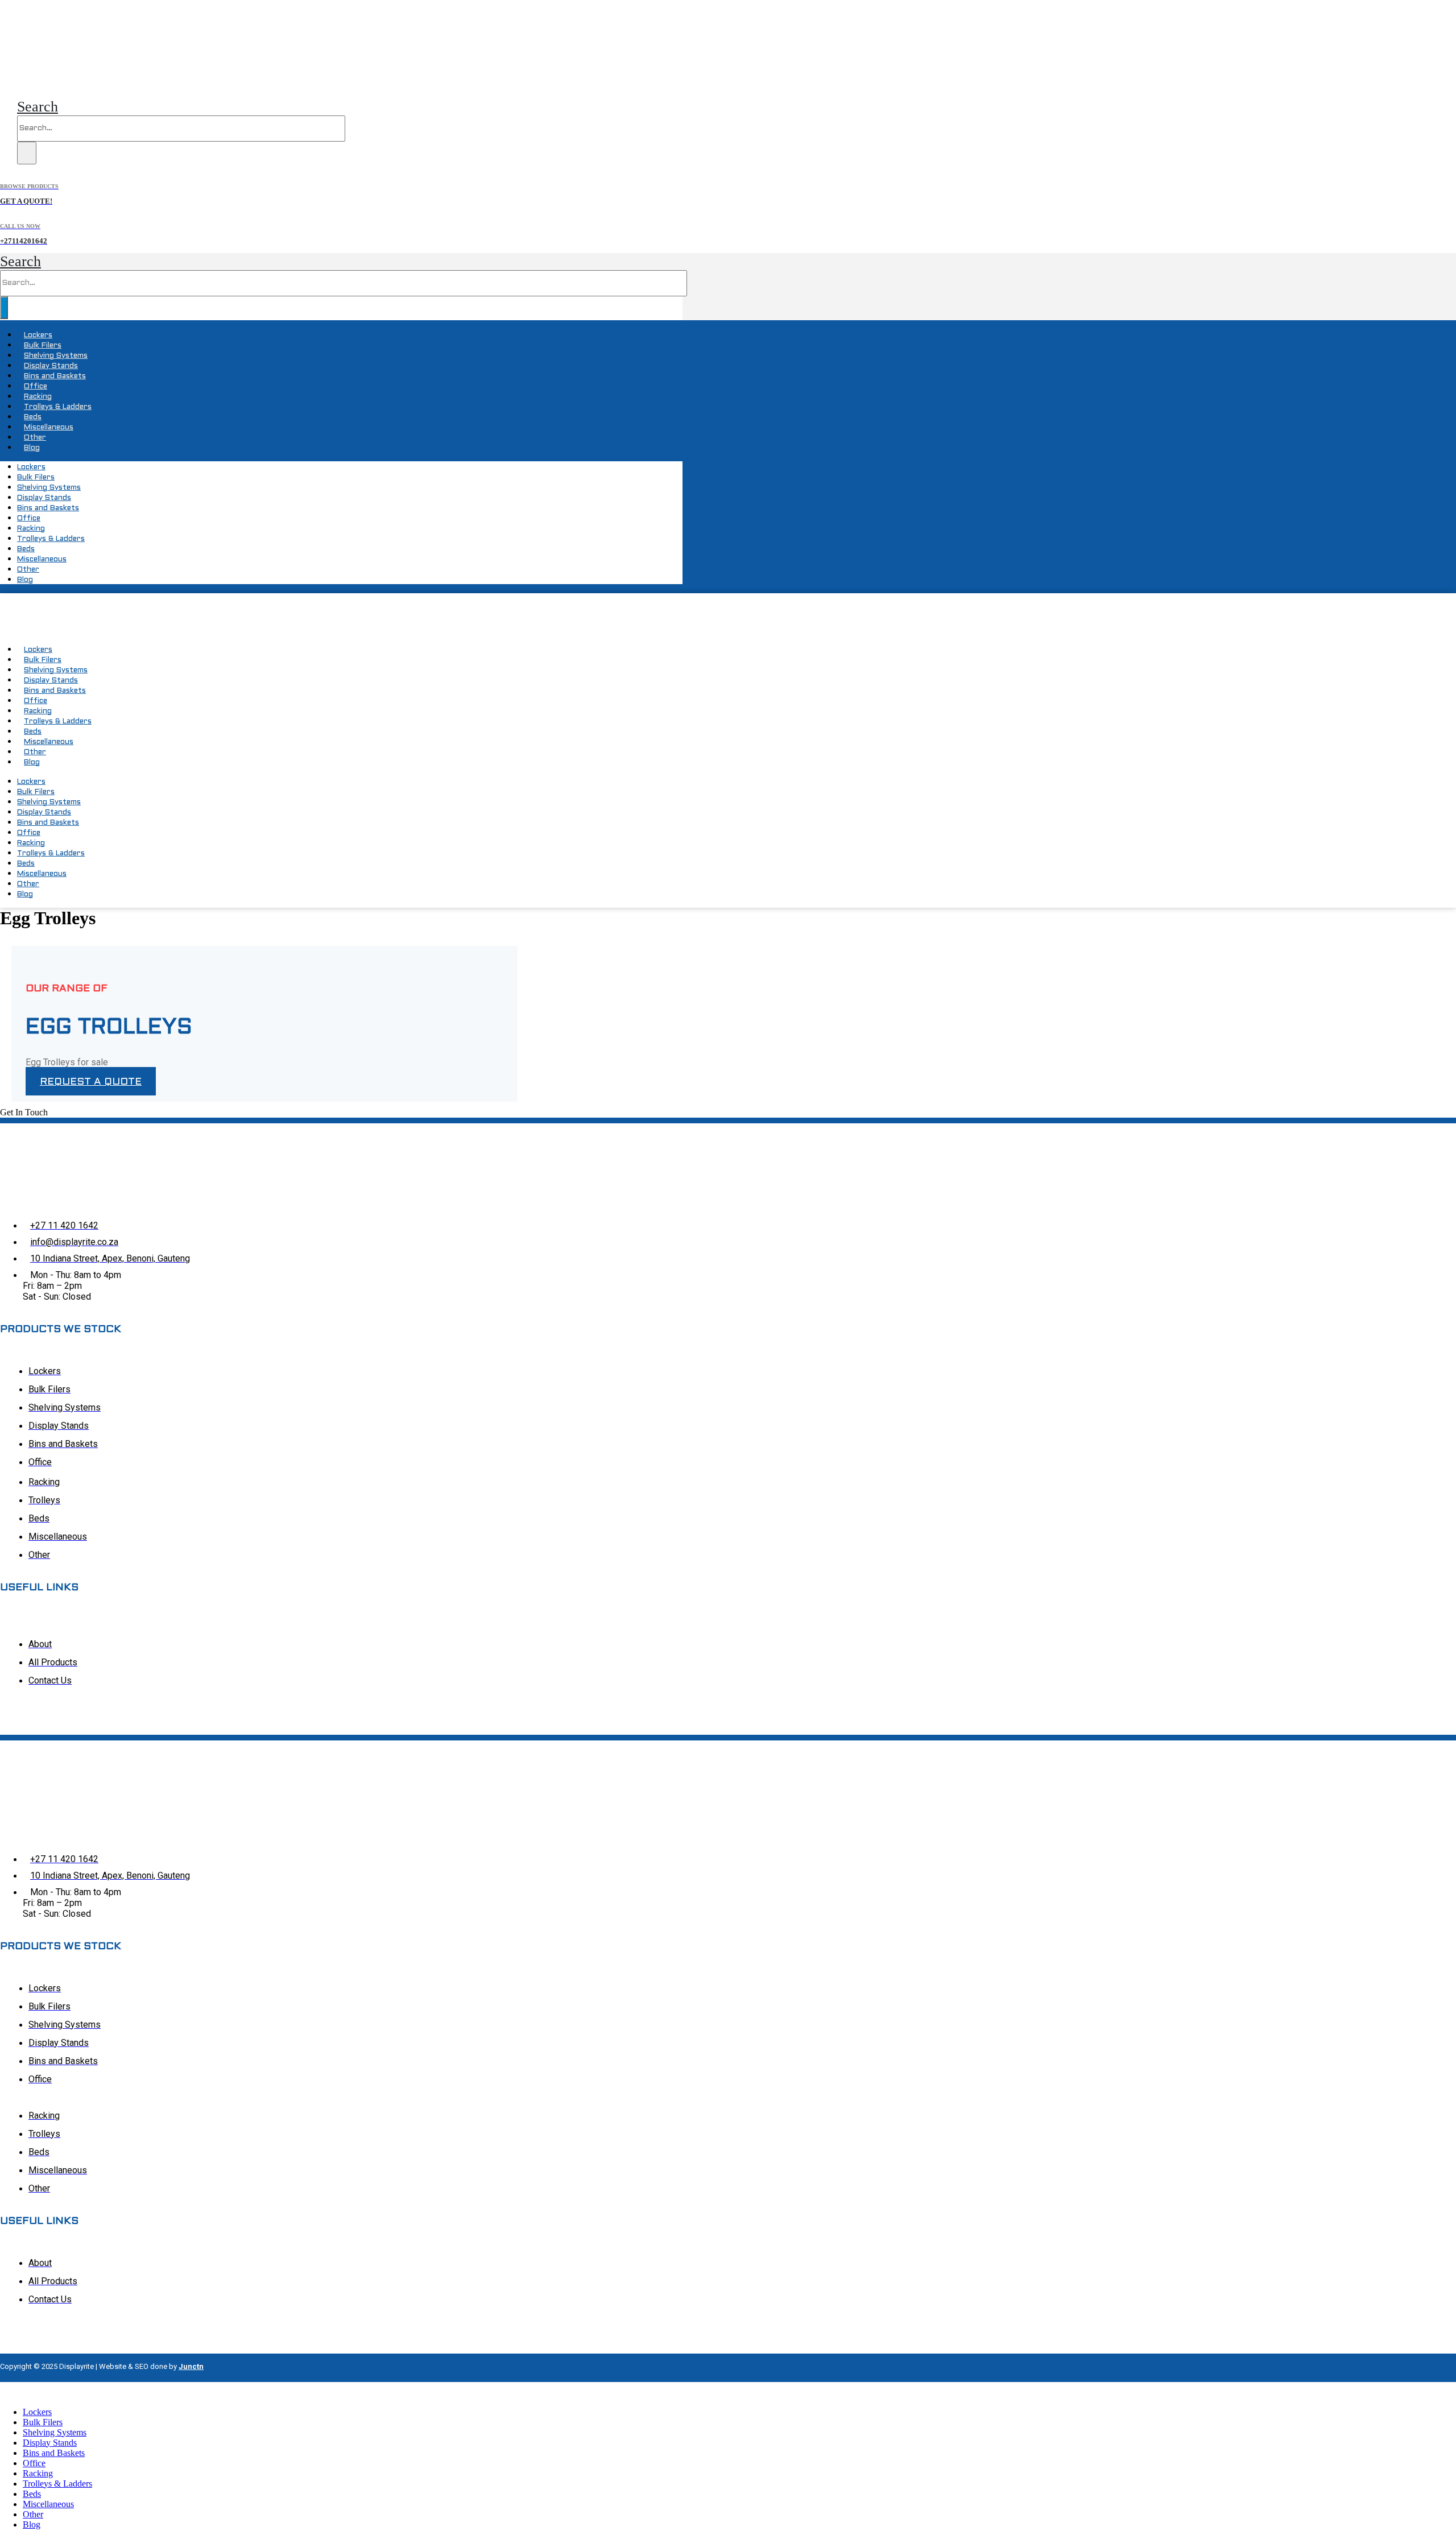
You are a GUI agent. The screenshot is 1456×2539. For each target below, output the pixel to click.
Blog (32, 448)
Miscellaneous (49, 428)
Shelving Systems (56, 356)
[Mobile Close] (7, 2393)
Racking (38, 397)
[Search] (27, 153)
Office (36, 387)
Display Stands (51, 366)
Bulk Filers (43, 346)
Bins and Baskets (55, 377)
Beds (33, 417)
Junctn (191, 2366)
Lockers (38, 336)
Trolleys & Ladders (58, 407)
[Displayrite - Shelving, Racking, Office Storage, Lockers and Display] (63, 78)
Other (35, 438)
